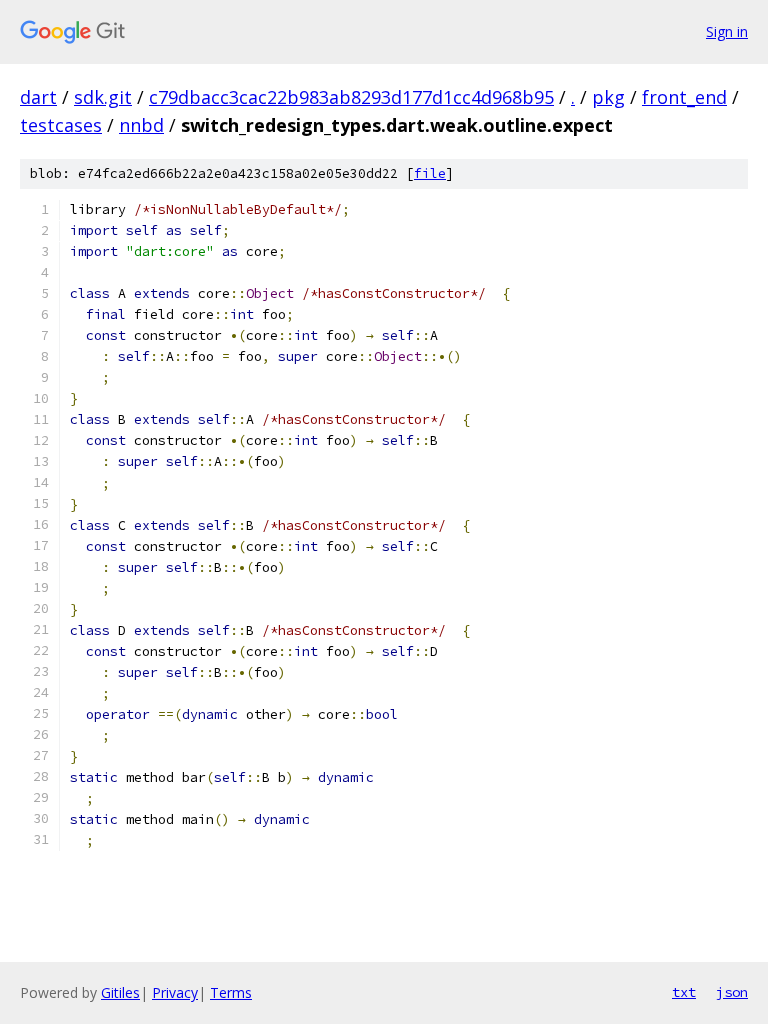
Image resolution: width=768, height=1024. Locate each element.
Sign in (727, 31)
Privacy (175, 992)
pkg (608, 97)
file (430, 173)
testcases (61, 125)
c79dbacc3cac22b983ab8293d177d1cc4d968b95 (351, 97)
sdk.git (103, 97)
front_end (684, 97)
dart (38, 97)
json (732, 992)
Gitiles (120, 992)
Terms (231, 992)
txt (684, 992)
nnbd (141, 125)
